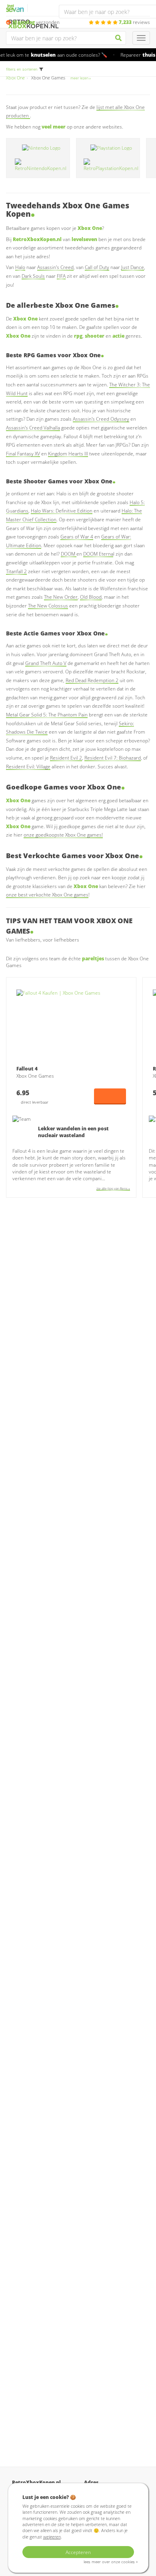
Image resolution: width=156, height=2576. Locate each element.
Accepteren (78, 2552)
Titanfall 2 (16, 571)
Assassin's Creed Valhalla (33, 428)
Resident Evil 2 (66, 758)
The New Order (61, 597)
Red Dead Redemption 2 (92, 680)
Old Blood (91, 597)
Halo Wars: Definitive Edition (62, 511)
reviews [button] (134, 22)
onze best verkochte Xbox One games (47, 895)
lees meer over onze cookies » (111, 2562)
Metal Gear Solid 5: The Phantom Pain (47, 715)
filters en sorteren (22, 69)
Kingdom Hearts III (68, 454)
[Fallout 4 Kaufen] (71, 1025)
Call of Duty (97, 267)
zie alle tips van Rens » (113, 1188)
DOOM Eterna (98, 554)
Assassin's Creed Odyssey (101, 419)
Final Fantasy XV (23, 454)
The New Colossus (48, 606)
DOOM (69, 554)
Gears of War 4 (77, 537)
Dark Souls (33, 276)
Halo (20, 267)
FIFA (61, 276)
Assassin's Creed (55, 267)
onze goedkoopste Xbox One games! (63, 835)
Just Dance (133, 267)
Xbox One (15, 78)
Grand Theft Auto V (46, 663)
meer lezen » (81, 78)
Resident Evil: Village (28, 767)
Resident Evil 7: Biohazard (113, 758)
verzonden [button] (36, 22)
